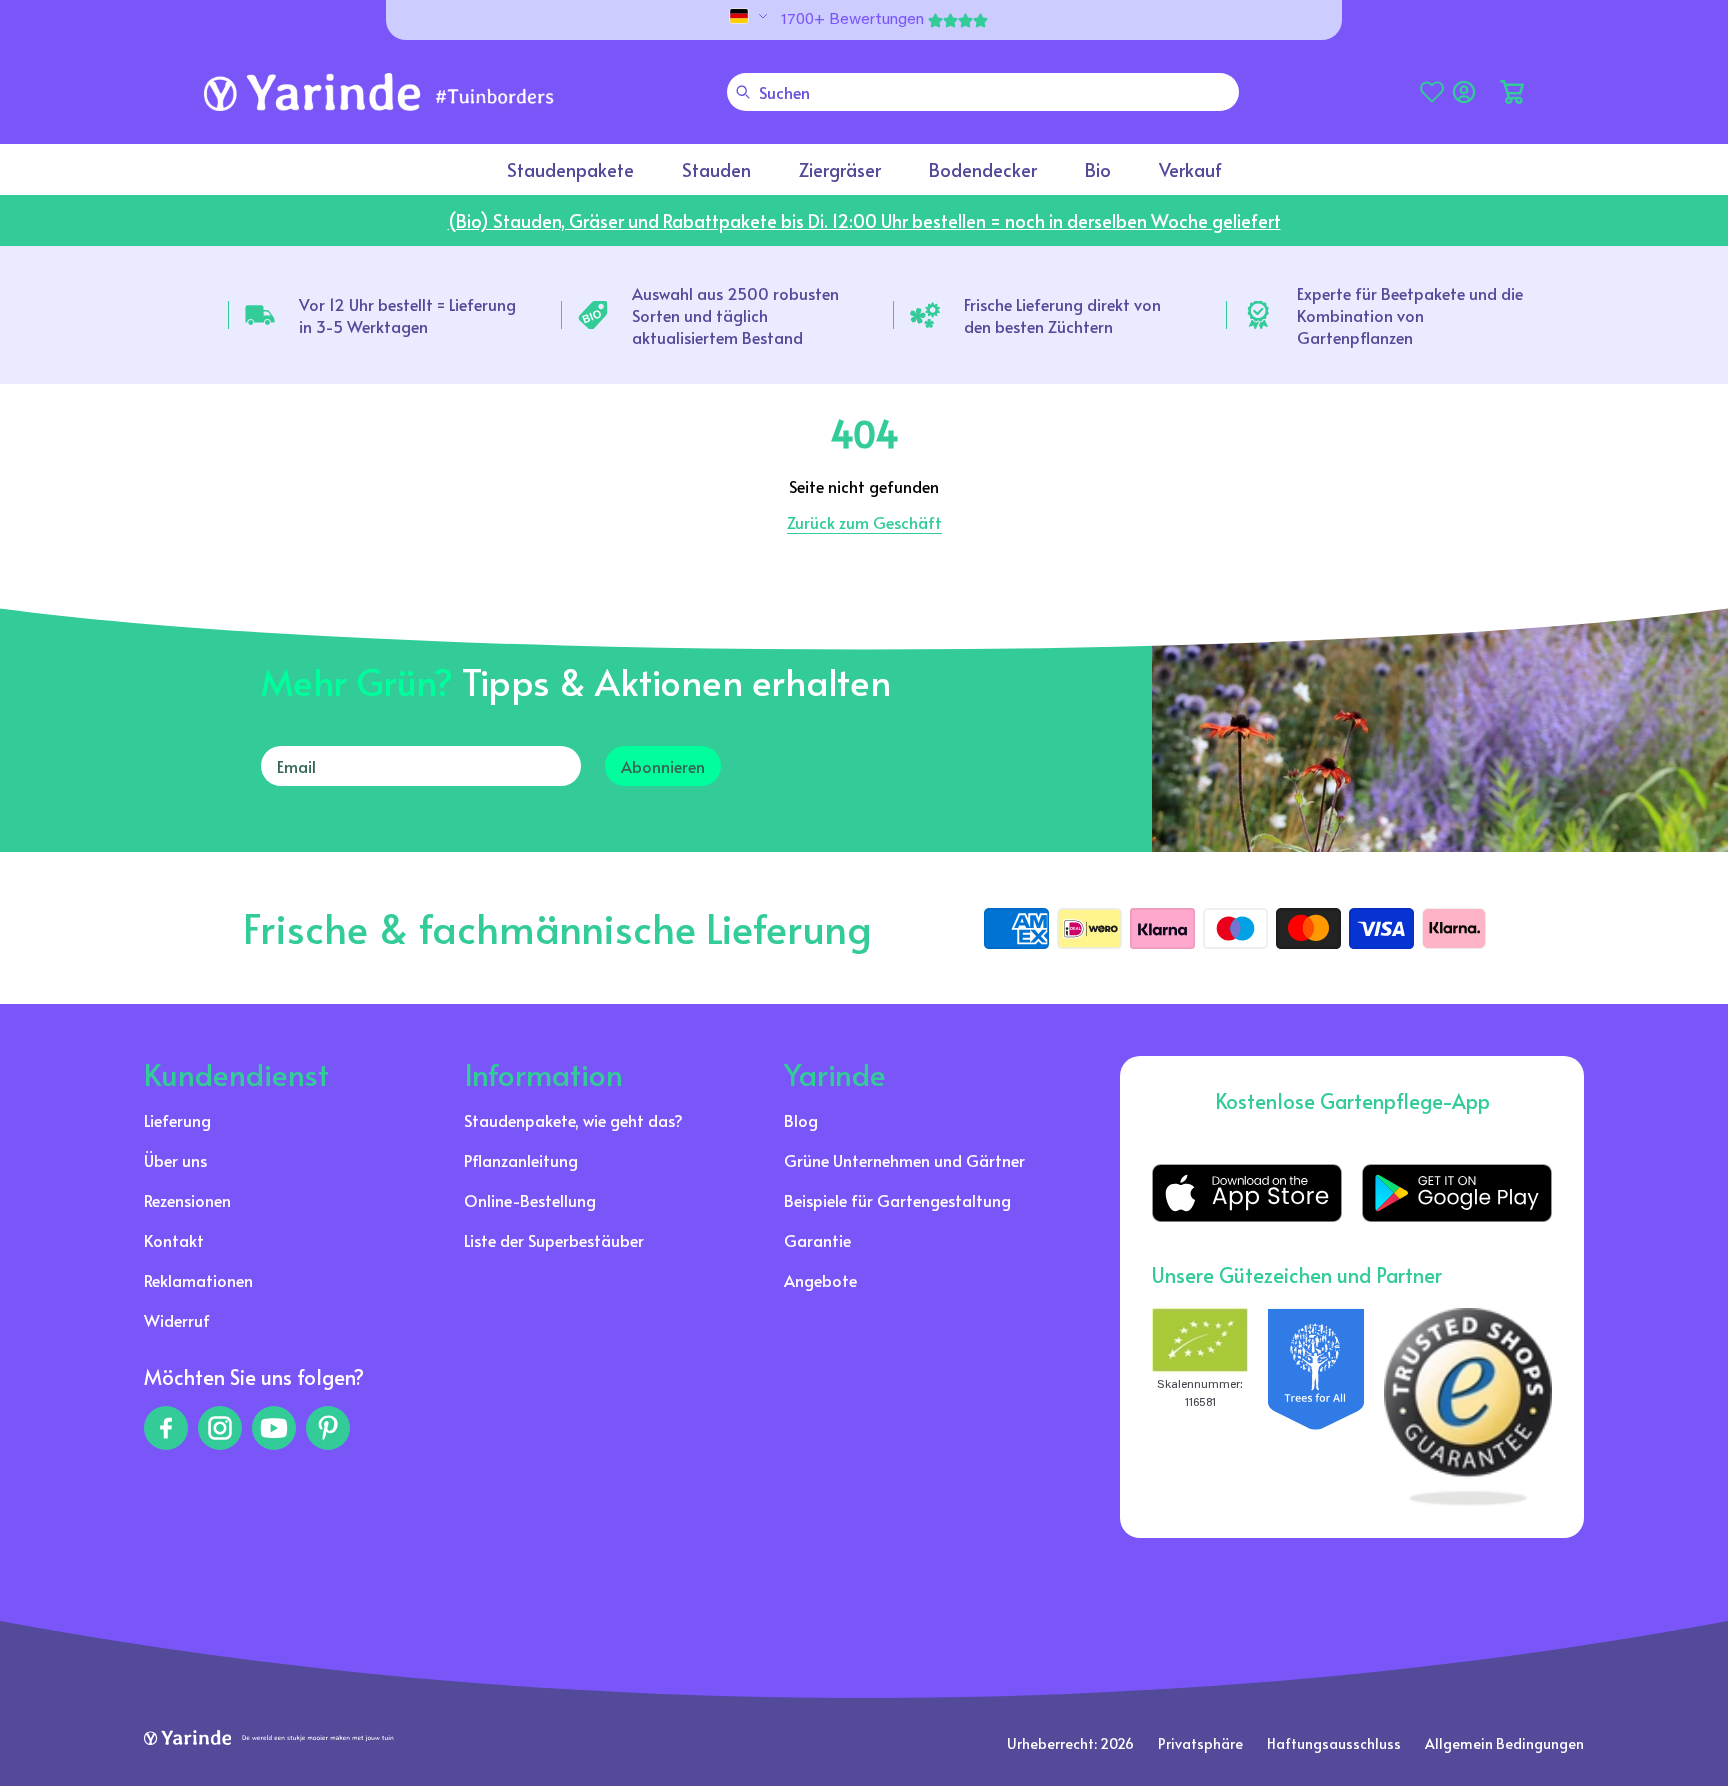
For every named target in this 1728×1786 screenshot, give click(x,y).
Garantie (817, 1240)
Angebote (820, 1280)
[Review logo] (1316, 1407)
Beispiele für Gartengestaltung (897, 1200)
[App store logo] (1247, 1193)
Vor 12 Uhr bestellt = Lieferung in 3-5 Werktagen (407, 315)
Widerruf (177, 1320)
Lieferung (177, 1120)
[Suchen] (743, 92)
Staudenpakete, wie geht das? (573, 1120)
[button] (1512, 92)
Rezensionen (187, 1200)
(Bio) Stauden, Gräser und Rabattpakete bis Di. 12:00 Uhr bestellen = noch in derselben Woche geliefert (864, 220)
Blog (801, 1120)
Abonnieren (663, 766)
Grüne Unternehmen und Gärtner (904, 1160)
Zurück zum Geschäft (864, 522)
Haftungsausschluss (1334, 1743)
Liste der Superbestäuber (554, 1240)
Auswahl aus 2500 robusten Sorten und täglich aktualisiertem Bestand (735, 315)
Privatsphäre (1200, 1743)
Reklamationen (198, 1280)
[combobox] (983, 92)
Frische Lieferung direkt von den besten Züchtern (1062, 315)
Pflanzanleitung (521, 1160)
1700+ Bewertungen (852, 20)
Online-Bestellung (530, 1200)
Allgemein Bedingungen (1504, 1743)
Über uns (175, 1160)
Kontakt (174, 1240)
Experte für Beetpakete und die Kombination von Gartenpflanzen (1410, 315)
